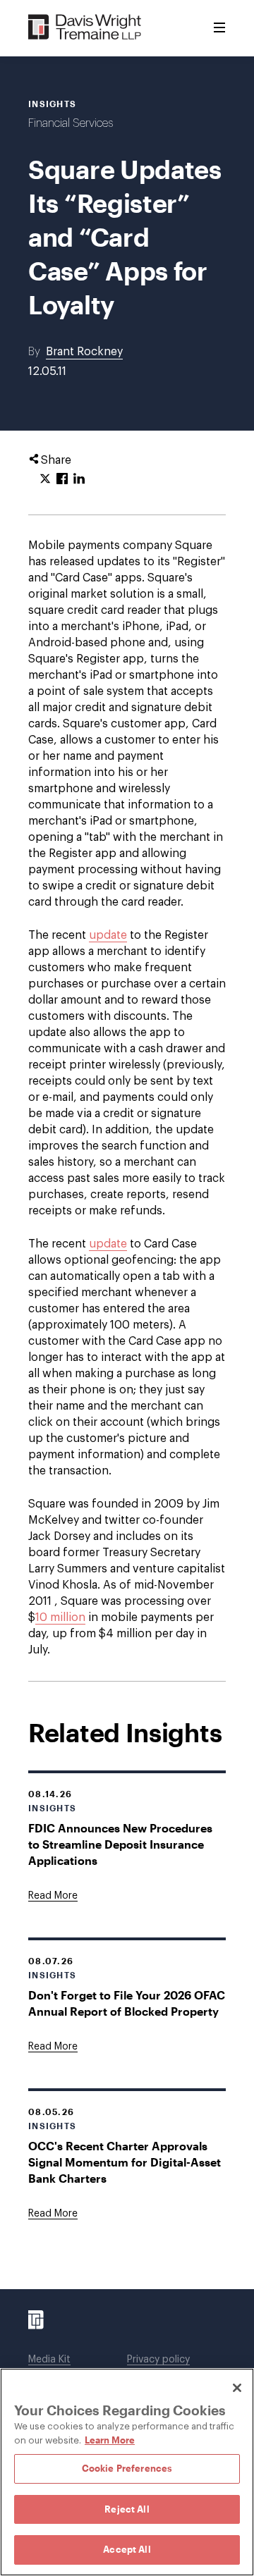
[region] (127, 2472)
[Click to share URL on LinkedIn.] (79, 479)
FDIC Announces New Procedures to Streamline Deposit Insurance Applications (120, 1844)
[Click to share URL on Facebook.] (62, 479)
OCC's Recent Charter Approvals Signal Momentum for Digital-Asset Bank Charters (125, 2162)
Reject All (127, 2509)
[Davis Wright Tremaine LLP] (85, 28)
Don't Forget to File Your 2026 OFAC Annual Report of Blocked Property (127, 2003)
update (108, 935)
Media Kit (49, 2360)
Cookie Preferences (127, 2468)
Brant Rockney (84, 352)
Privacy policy (158, 2360)
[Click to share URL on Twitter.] (45, 479)
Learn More (110, 2440)
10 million (60, 1617)
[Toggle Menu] (219, 28)
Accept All (127, 2549)
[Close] (237, 2388)
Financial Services (71, 123)
